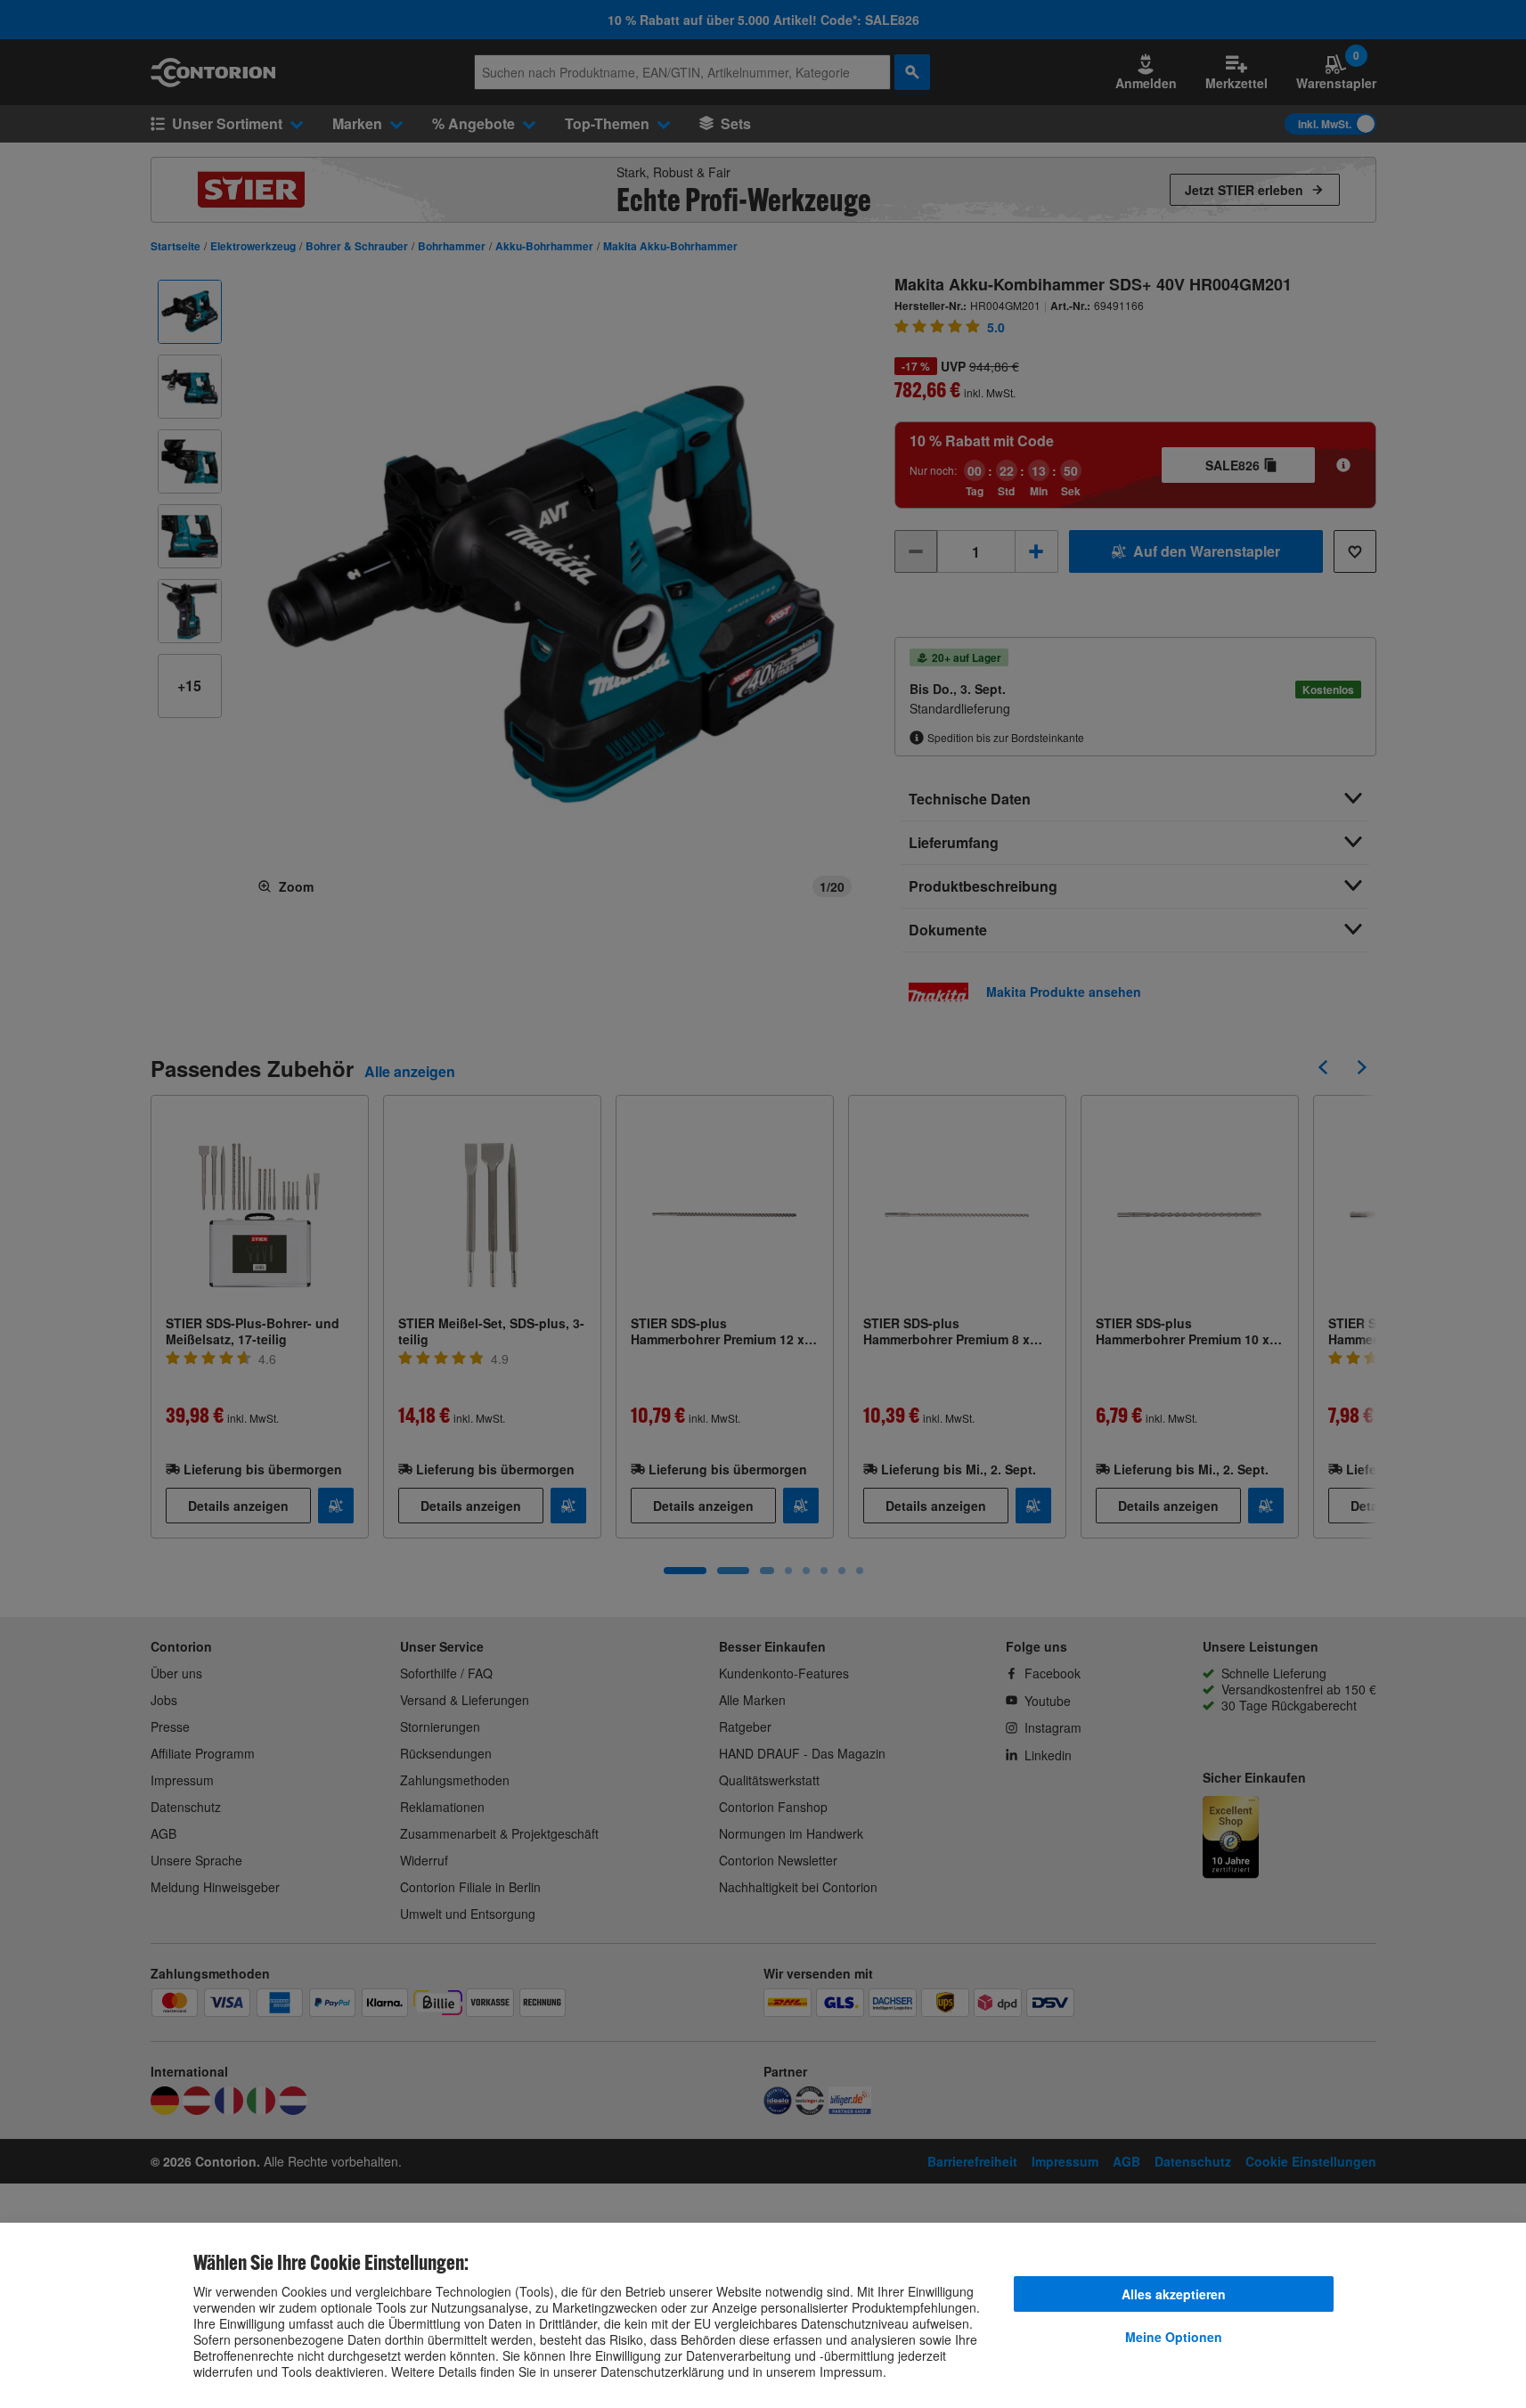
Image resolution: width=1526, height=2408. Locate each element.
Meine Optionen (1174, 2337)
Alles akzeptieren (1174, 2294)
